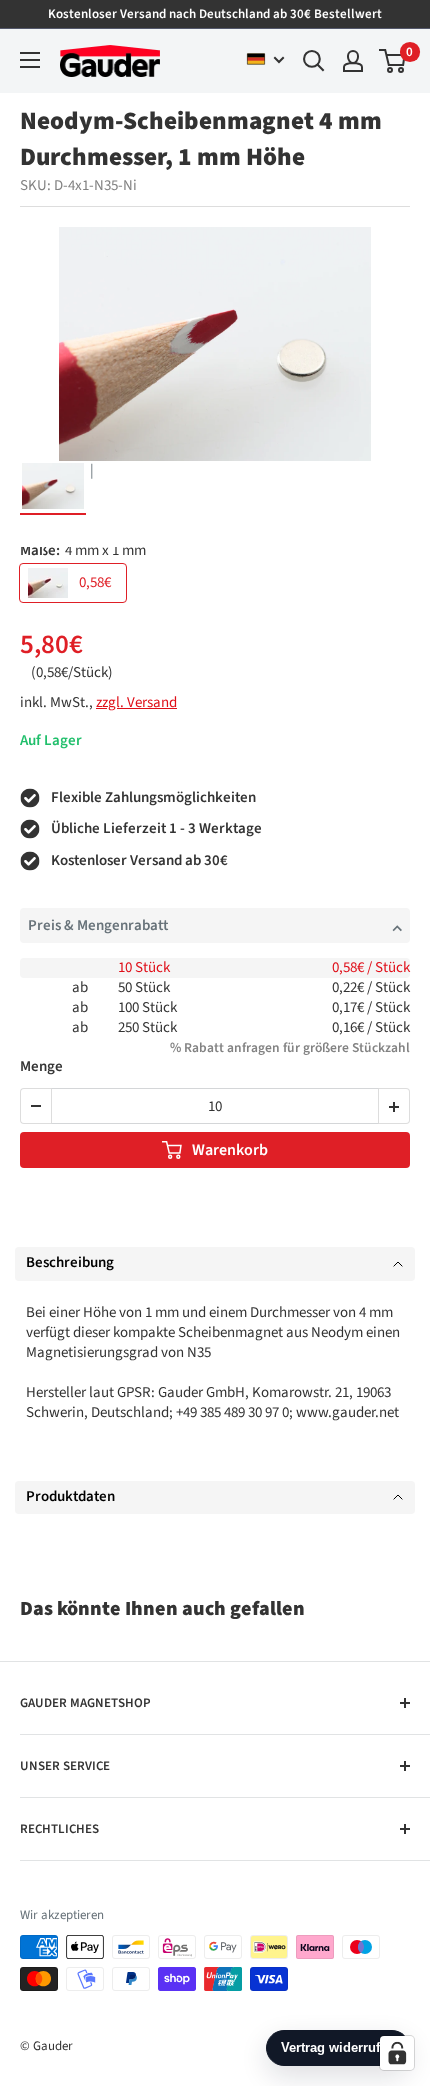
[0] (393, 61)
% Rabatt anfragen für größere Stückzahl (290, 1047)
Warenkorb (230, 1150)
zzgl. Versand (136, 702)
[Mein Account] (353, 61)
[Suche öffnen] (314, 61)
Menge (41, 1067)
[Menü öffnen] (30, 60)
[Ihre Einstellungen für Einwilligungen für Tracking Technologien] (397, 2053)
